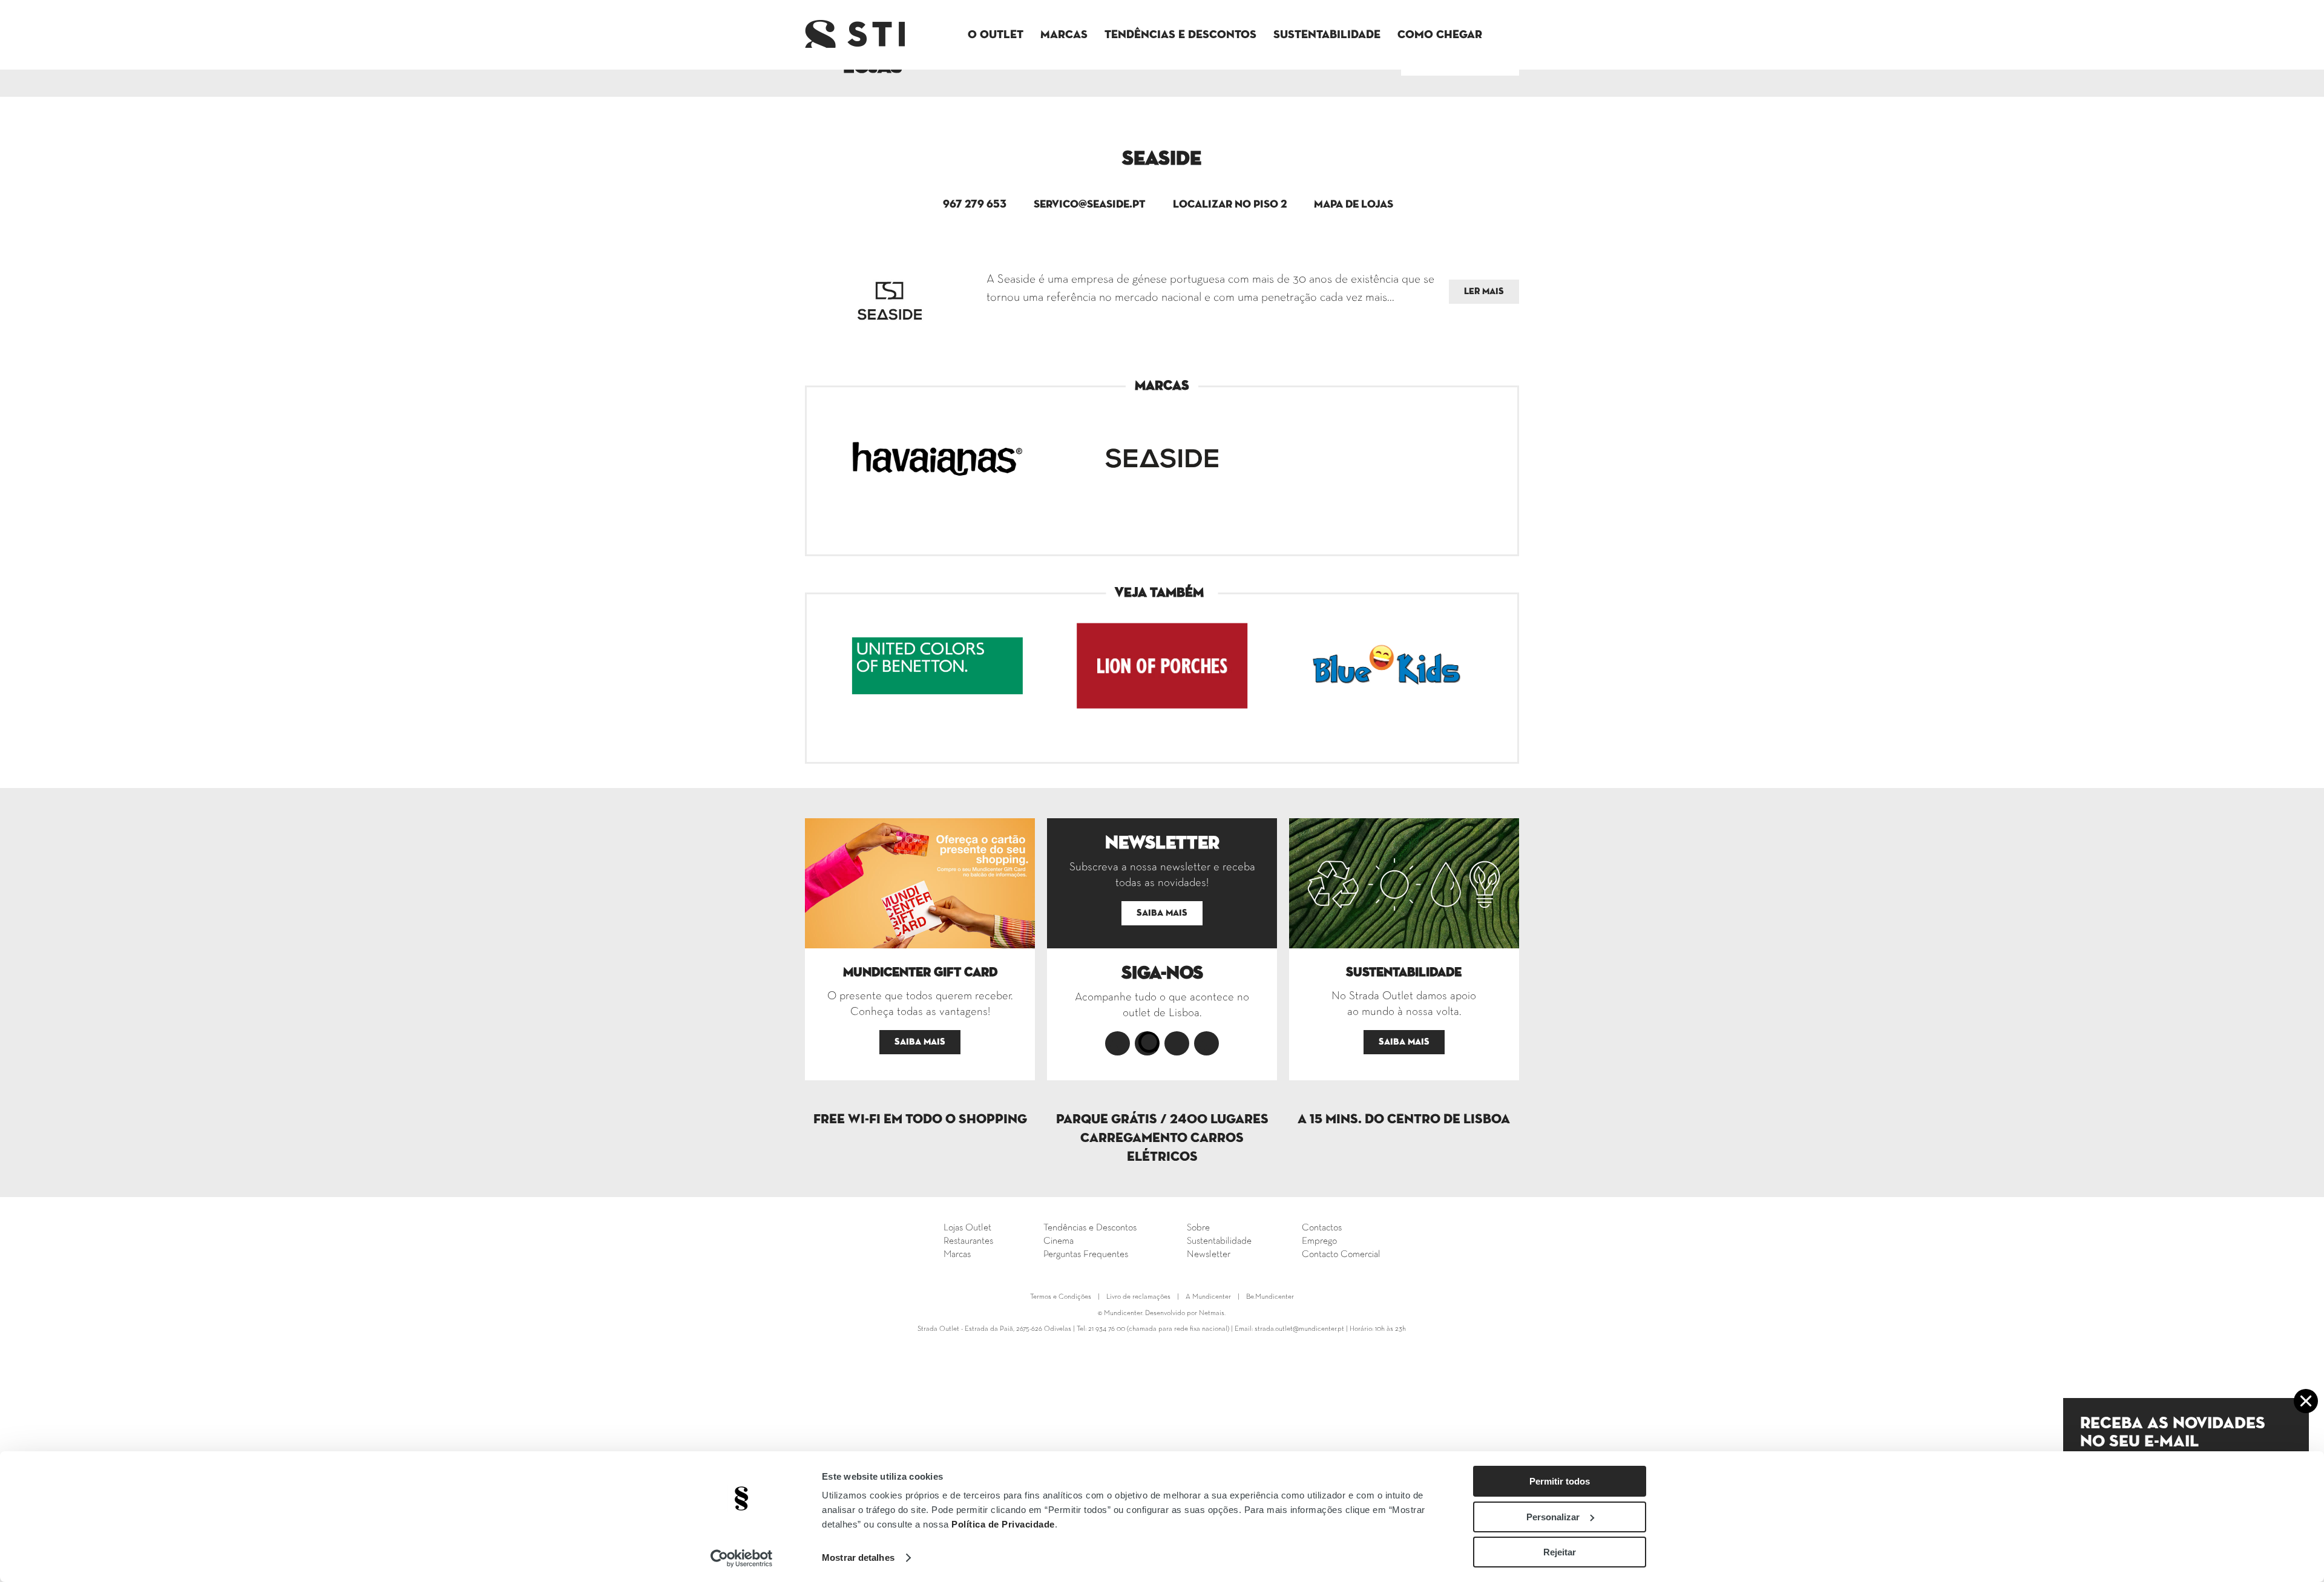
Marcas (1064, 35)
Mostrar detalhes (858, 1557)
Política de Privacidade (1003, 1524)
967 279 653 (975, 205)
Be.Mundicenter (1270, 1297)
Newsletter (1209, 1255)
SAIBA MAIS (920, 1042)
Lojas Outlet (967, 1228)
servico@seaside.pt (1090, 205)
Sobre (1198, 1228)
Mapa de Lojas (1354, 205)
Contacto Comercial (1341, 1255)
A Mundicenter (1208, 1297)
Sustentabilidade (1327, 35)
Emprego (1319, 1241)
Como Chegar (1440, 35)
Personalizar (1553, 1517)
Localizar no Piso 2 (1230, 205)
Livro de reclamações (1138, 1297)
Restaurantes (968, 1241)
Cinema (1059, 1241)
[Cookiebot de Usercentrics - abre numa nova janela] (742, 1558)
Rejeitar (1560, 1552)
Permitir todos (1560, 1481)
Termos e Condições (1061, 1297)
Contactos (1322, 1228)
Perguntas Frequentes (1086, 1255)
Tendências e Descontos (1180, 35)
